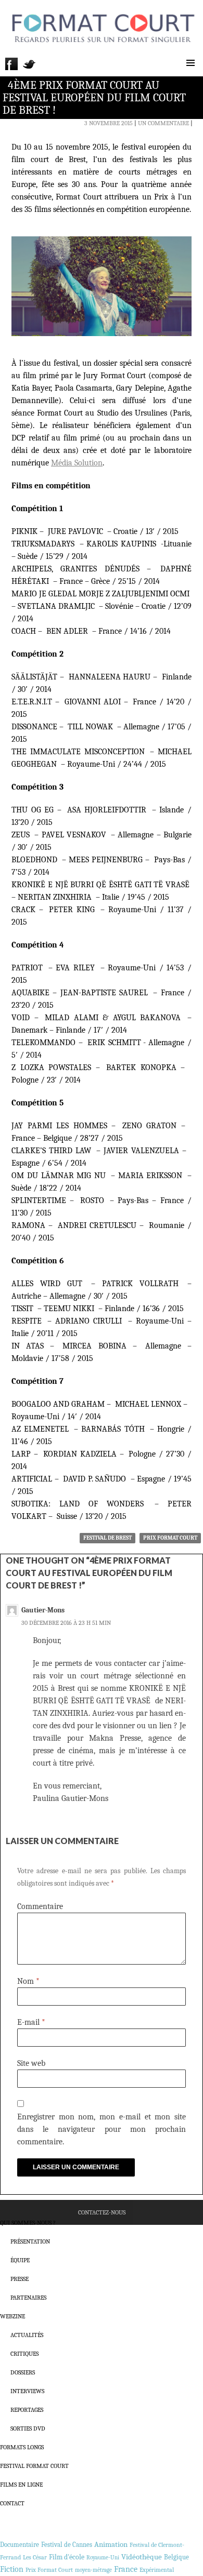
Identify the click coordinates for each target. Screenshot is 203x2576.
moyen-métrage (93, 2570)
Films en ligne (21, 2485)
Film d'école (67, 2557)
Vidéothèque (142, 2557)
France (126, 2569)
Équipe (20, 2260)
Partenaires (28, 2298)
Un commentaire (163, 123)
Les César (35, 2557)
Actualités (27, 2335)
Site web (31, 2063)
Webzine (12, 2316)
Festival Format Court (34, 2466)
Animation (111, 2544)
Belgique (176, 2557)
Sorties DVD (28, 2428)
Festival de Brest (107, 1538)
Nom (28, 1981)
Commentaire (40, 1906)
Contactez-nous (102, 2212)
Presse (20, 2279)
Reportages (27, 2410)
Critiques (24, 2354)
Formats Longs (22, 2447)
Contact (12, 2503)
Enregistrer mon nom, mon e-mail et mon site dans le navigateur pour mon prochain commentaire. (102, 2129)
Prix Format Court (170, 1538)
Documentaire (20, 2545)
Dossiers (23, 2372)
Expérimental (157, 2570)
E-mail (31, 2022)
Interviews (27, 2391)
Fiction (12, 2569)
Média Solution (77, 463)
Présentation (30, 2241)
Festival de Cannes (67, 2545)
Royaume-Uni (103, 2558)
